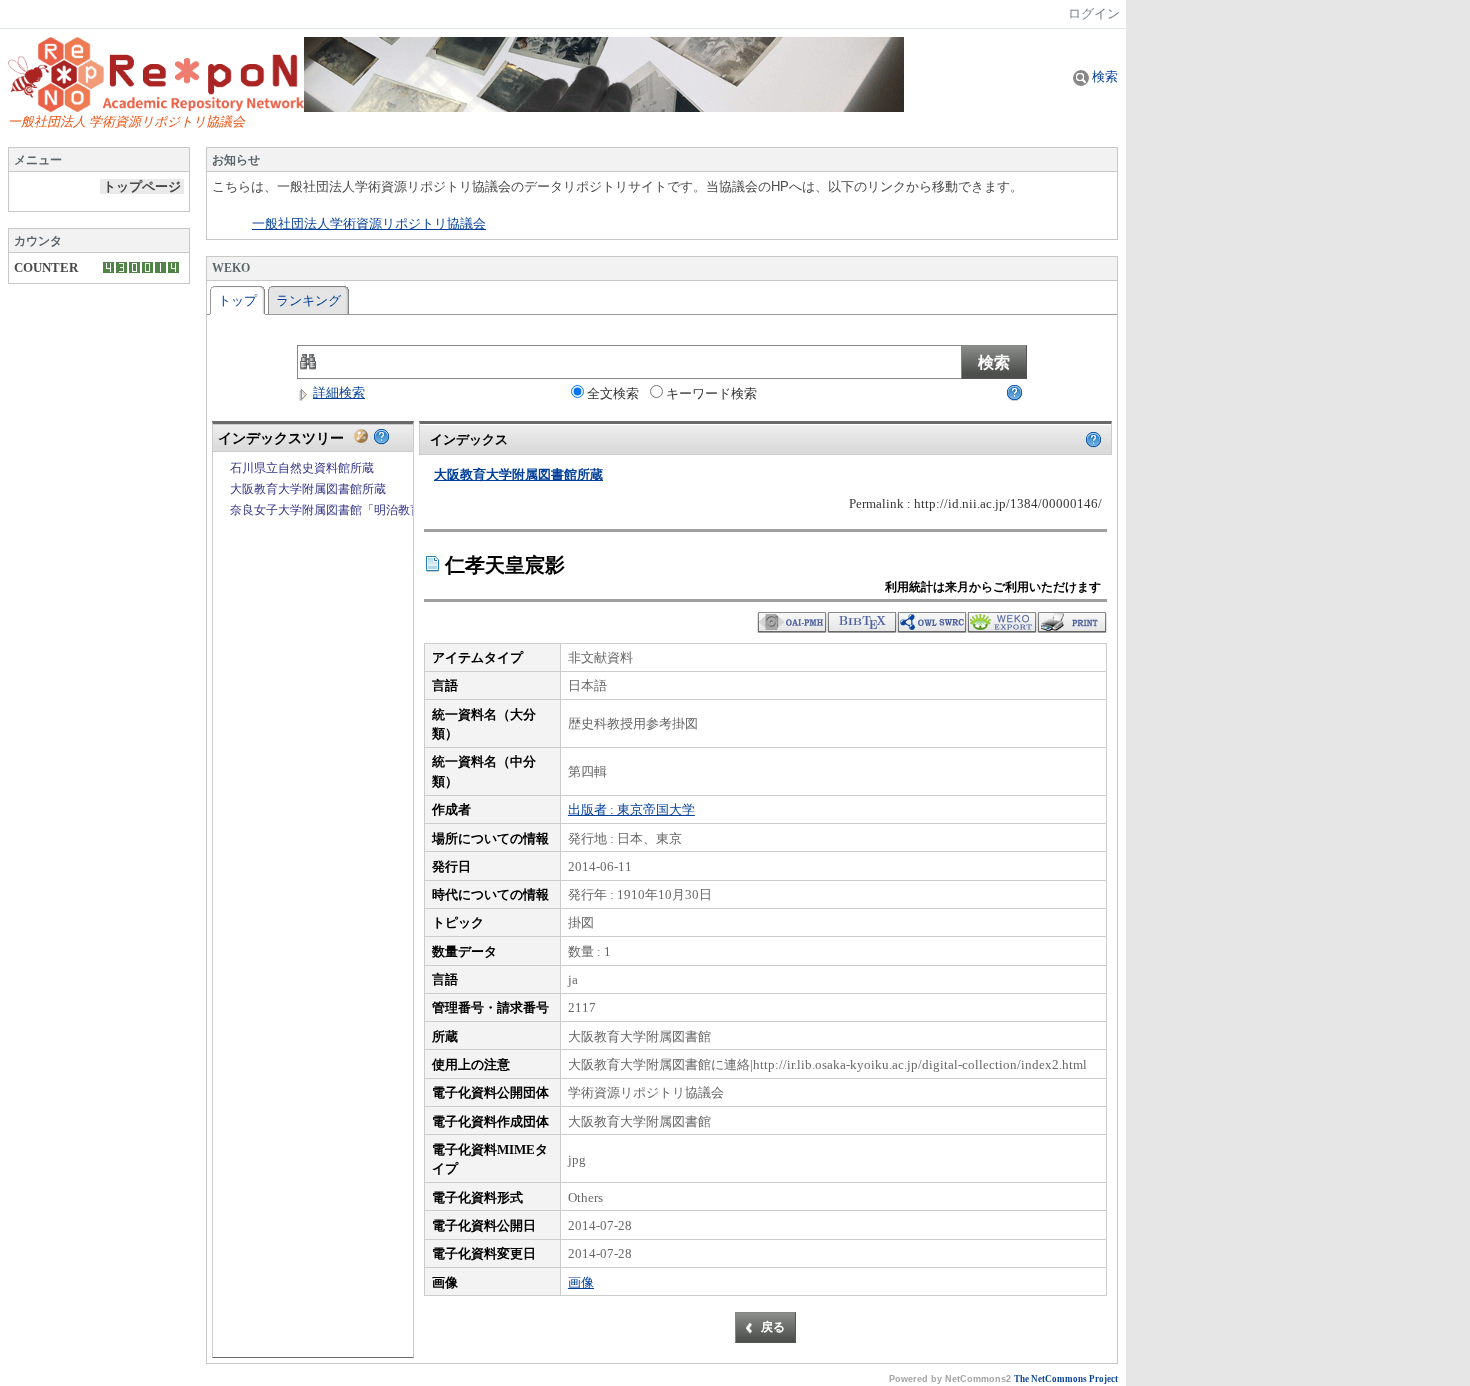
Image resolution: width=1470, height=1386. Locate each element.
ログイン (1094, 13)
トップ (237, 300)
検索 (1103, 76)
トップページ (142, 186)
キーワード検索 (711, 393)
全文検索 (613, 393)
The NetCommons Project (1066, 1379)
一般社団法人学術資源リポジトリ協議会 (369, 224)
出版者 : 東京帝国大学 (631, 809)
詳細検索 (339, 392)
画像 (581, 1282)
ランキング (308, 300)
